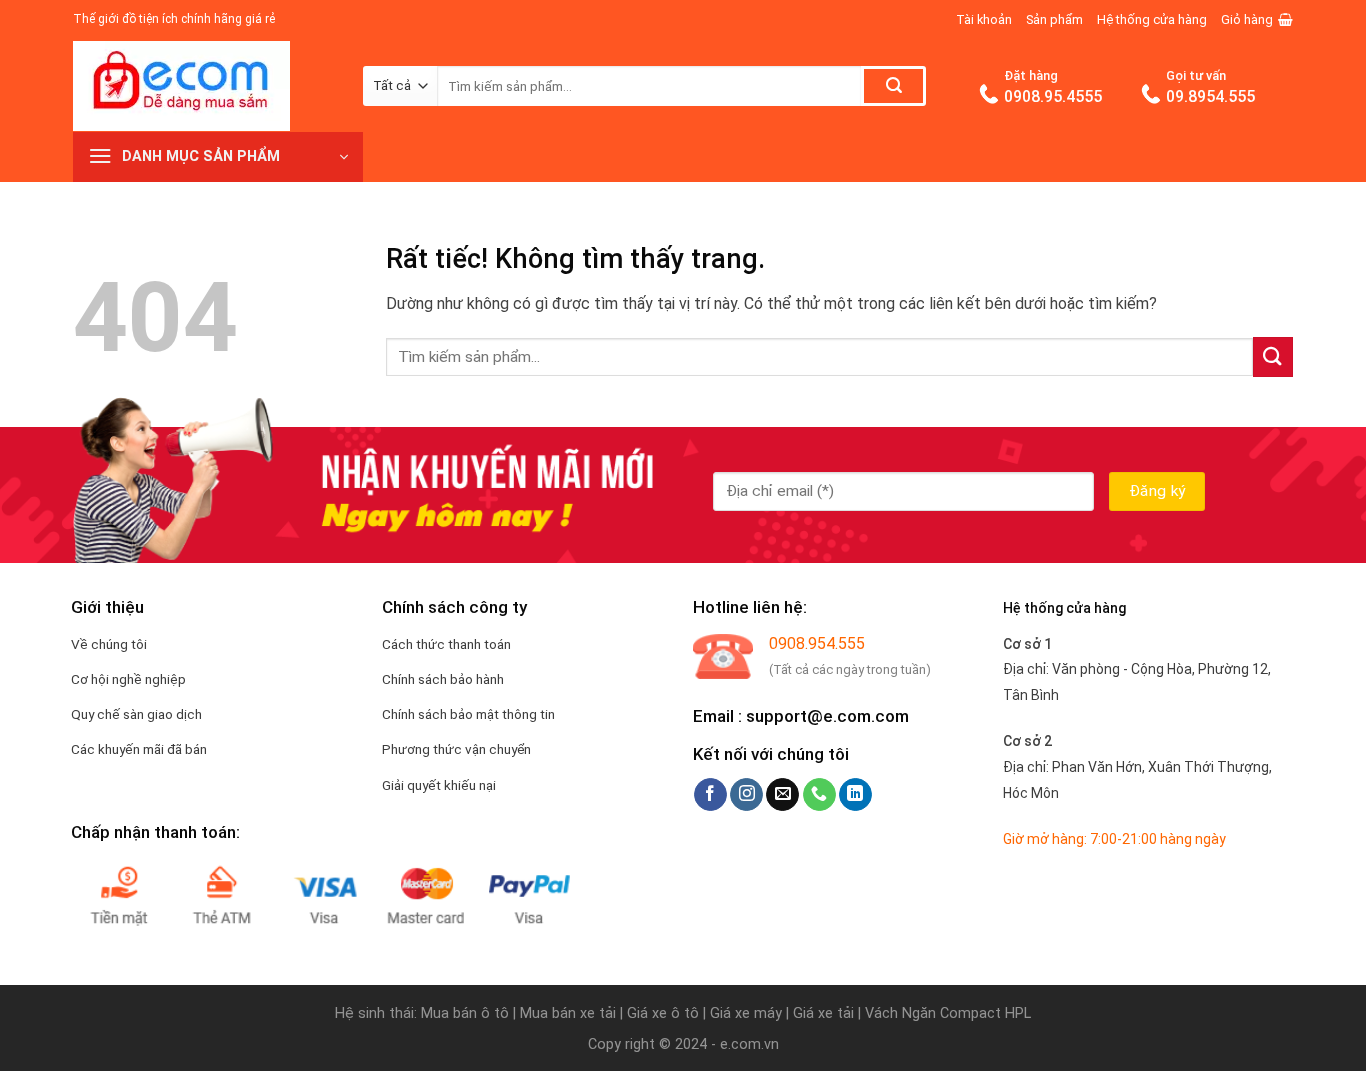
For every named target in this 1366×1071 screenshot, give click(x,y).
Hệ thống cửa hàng (1152, 19)
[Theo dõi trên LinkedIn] (855, 795)
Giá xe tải (823, 1013)
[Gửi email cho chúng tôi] (782, 795)
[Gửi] (893, 86)
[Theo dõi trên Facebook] (710, 795)
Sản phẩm (1054, 19)
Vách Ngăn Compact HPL (948, 1013)
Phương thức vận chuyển (456, 749)
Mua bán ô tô (465, 1013)
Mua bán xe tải (568, 1013)
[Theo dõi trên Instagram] (746, 795)
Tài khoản (984, 19)
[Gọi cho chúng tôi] (819, 795)
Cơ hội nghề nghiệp (128, 679)
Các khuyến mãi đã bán (139, 749)
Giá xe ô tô (663, 1013)
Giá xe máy (748, 1013)
